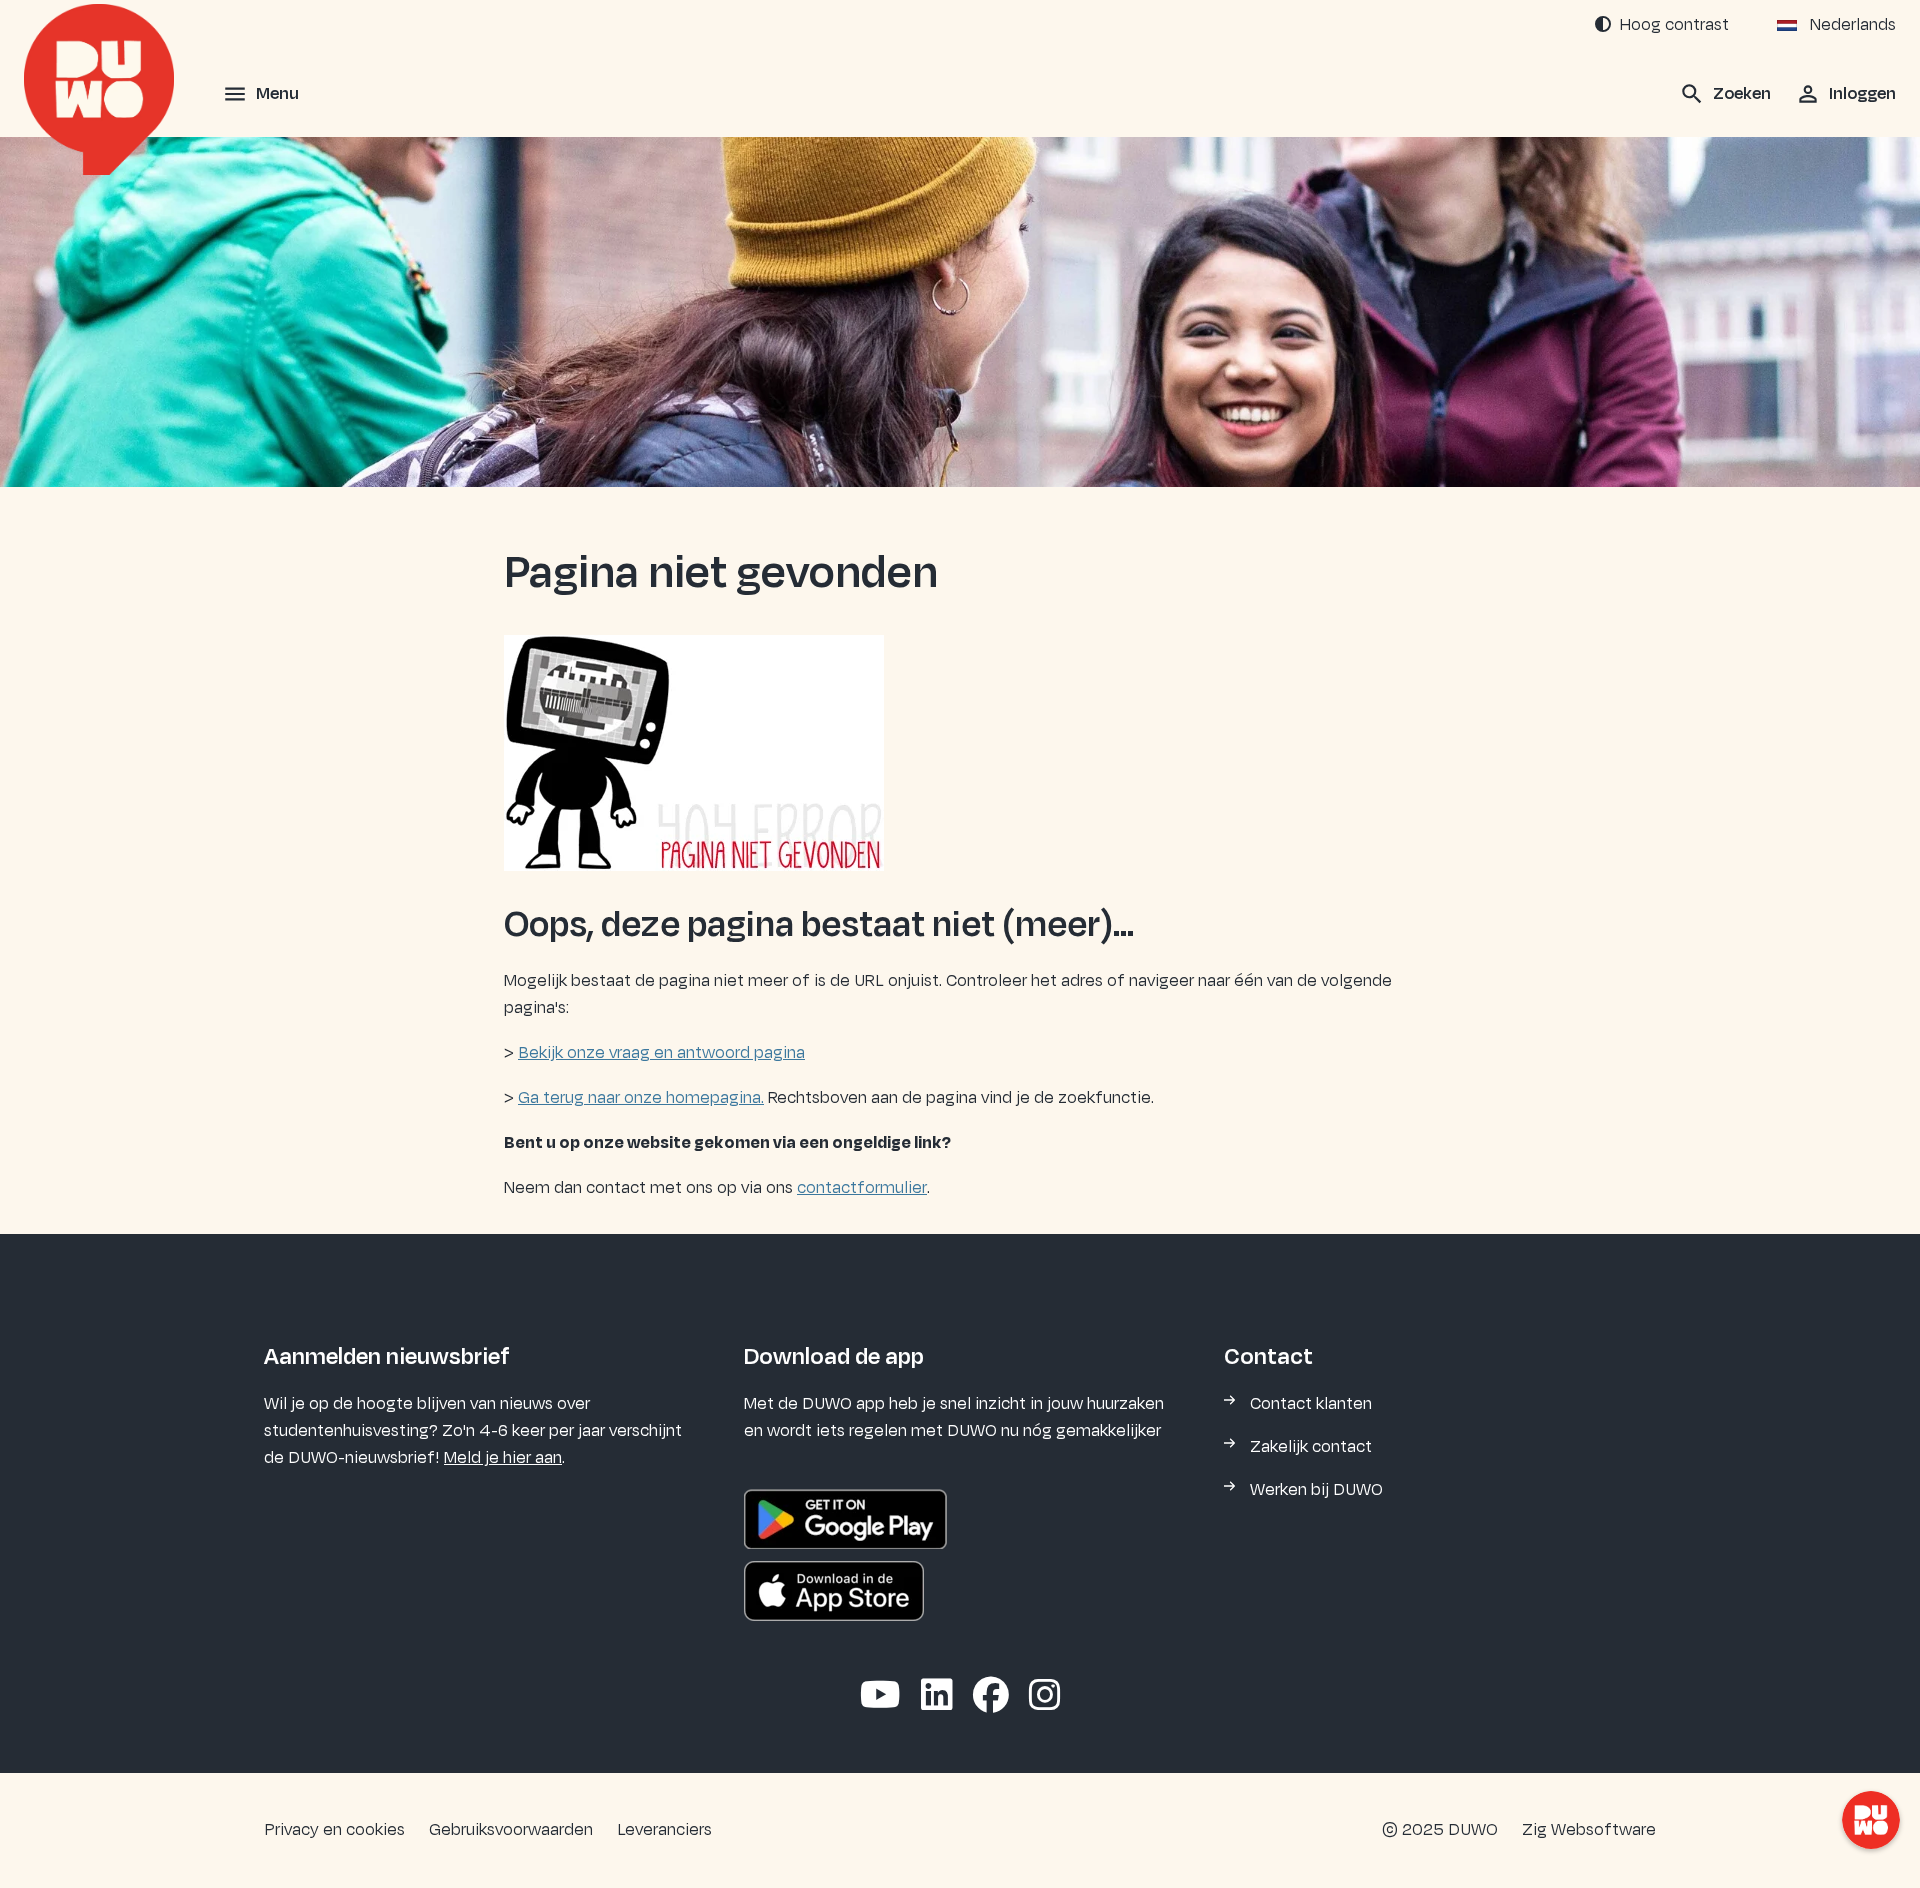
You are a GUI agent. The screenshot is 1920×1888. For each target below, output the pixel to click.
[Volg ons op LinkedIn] (937, 1697)
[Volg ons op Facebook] (991, 1697)
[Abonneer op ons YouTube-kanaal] (880, 1697)
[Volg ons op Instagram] (1045, 1697)
